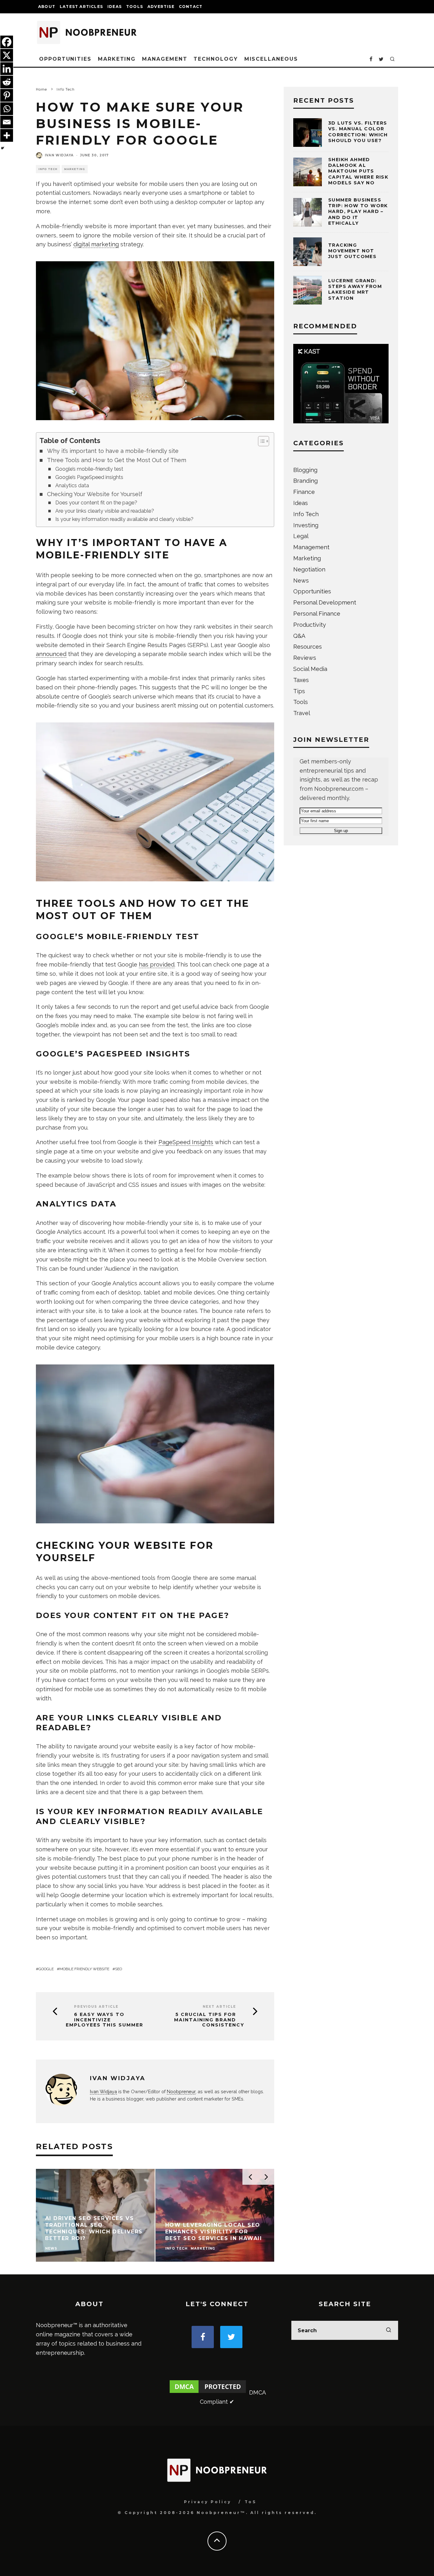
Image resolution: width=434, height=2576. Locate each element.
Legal (301, 536)
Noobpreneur (181, 2091)
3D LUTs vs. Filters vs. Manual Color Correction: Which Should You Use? (358, 132)
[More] (7, 135)
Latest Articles (81, 7)
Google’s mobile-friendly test (89, 469)
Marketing (117, 59)
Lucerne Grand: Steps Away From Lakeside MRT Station (355, 289)
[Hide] (3, 148)
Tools (135, 7)
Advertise (161, 7)
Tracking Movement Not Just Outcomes (352, 251)
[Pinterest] (7, 95)
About (47, 7)
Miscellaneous (271, 59)
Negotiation (309, 569)
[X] (7, 55)
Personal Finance (317, 614)
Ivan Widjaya (59, 155)
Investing (306, 525)
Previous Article (96, 2007)
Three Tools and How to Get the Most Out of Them (117, 460)
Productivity (310, 625)
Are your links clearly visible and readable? (105, 511)
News (301, 581)
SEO (119, 1969)
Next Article (219, 2007)
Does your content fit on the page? (96, 503)
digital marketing (96, 244)
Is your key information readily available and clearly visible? (124, 519)
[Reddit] (7, 82)
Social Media (310, 669)
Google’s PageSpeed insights (89, 477)
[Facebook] (7, 42)
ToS (251, 2502)
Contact (191, 7)
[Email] (7, 122)
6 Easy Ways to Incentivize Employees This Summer (105, 2020)
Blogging (305, 470)
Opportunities (65, 59)
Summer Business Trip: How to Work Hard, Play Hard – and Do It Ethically (358, 212)
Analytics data (72, 485)
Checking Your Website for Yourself (95, 494)
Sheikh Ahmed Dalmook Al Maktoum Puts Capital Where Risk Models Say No (358, 171)
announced (51, 654)
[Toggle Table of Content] (260, 441)
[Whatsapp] (7, 109)
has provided (157, 964)
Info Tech (48, 169)
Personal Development (325, 602)
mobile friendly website (84, 1969)
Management (165, 59)
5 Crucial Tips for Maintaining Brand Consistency (209, 2020)
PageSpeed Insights (186, 1142)
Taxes (301, 680)
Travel (302, 713)
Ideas (115, 7)
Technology (216, 59)
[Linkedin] (7, 69)
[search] (389, 2330)
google (46, 1969)
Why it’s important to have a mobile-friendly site (113, 451)
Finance (304, 492)
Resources (308, 647)
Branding (305, 481)
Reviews (305, 658)
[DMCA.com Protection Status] (208, 2392)
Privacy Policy (208, 2502)
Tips (299, 691)
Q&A (299, 636)
